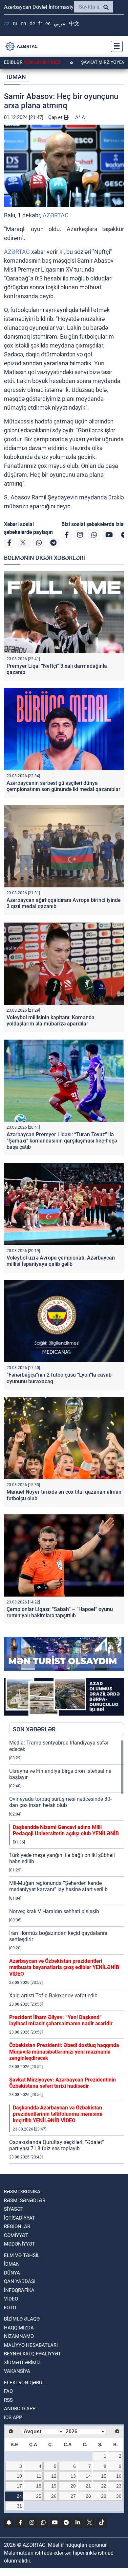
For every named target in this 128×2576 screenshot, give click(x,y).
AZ (7, 24)
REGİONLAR (17, 2227)
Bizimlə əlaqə (22, 2319)
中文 (74, 24)
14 (88, 2476)
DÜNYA (12, 2273)
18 (39, 2486)
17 (19, 2486)
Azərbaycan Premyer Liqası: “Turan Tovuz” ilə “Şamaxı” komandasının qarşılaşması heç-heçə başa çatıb (62, 1141)
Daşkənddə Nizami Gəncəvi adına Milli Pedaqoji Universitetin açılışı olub (66, 1830)
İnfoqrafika (19, 2290)
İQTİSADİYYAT (20, 2218)
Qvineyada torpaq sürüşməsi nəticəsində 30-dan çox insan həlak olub (60, 1802)
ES (48, 24)
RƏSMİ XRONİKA (22, 2192)
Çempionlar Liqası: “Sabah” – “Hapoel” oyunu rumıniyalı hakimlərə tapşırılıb (60, 1612)
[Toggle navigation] (115, 46)
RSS (8, 2400)
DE (32, 24)
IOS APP (13, 2418)
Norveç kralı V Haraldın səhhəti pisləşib (54, 1911)
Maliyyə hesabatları (31, 2345)
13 (73, 2476)
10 (19, 2476)
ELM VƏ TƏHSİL (22, 2255)
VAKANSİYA (17, 2371)
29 (104, 2496)
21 (88, 2486)
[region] (67, 1953)
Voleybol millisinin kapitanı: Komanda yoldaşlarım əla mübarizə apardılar (51, 1021)
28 (88, 2496)
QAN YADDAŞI (20, 2281)
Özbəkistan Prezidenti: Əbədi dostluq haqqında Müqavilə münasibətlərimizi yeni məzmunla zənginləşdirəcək (64, 2051)
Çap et (56, 117)
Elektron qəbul (24, 2383)
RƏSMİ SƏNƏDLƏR (25, 2201)
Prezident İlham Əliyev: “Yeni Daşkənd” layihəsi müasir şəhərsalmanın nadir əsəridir (61, 2020)
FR (40, 24)
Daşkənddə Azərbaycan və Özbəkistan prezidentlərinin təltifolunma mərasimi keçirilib (58, 2114)
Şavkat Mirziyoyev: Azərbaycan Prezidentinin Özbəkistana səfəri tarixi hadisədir (63, 2083)
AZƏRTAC (56, 215)
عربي (60, 24)
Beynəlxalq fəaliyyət (32, 2354)
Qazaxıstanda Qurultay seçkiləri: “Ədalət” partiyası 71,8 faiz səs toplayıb (57, 2145)
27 (73, 2496)
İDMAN (16, 77)
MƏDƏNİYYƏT (20, 2244)
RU (15, 24)
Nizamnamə (19, 2336)
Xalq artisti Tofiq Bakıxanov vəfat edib (53, 1996)
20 (73, 2486)
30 (119, 2496)
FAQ (8, 2391)
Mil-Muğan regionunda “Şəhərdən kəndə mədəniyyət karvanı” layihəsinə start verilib (58, 1886)
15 (104, 2476)
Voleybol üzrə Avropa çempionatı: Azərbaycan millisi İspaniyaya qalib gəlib (61, 1261)
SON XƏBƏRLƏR (34, 1729)
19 (54, 2486)
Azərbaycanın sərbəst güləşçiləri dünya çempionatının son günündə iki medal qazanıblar (64, 786)
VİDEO (11, 2299)
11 (39, 2476)
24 (19, 2496)
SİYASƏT (14, 2209)
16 (119, 2476)
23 (119, 2486)
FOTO (10, 2308)
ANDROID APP (20, 2409)
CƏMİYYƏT (16, 2235)
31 (19, 2506)
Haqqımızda (19, 2328)
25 (39, 2496)
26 (54, 2496)
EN (23, 24)
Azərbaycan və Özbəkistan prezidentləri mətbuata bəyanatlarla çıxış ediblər (64, 1967)
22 (104, 2486)
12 (54, 2476)
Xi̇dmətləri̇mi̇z (22, 2363)
